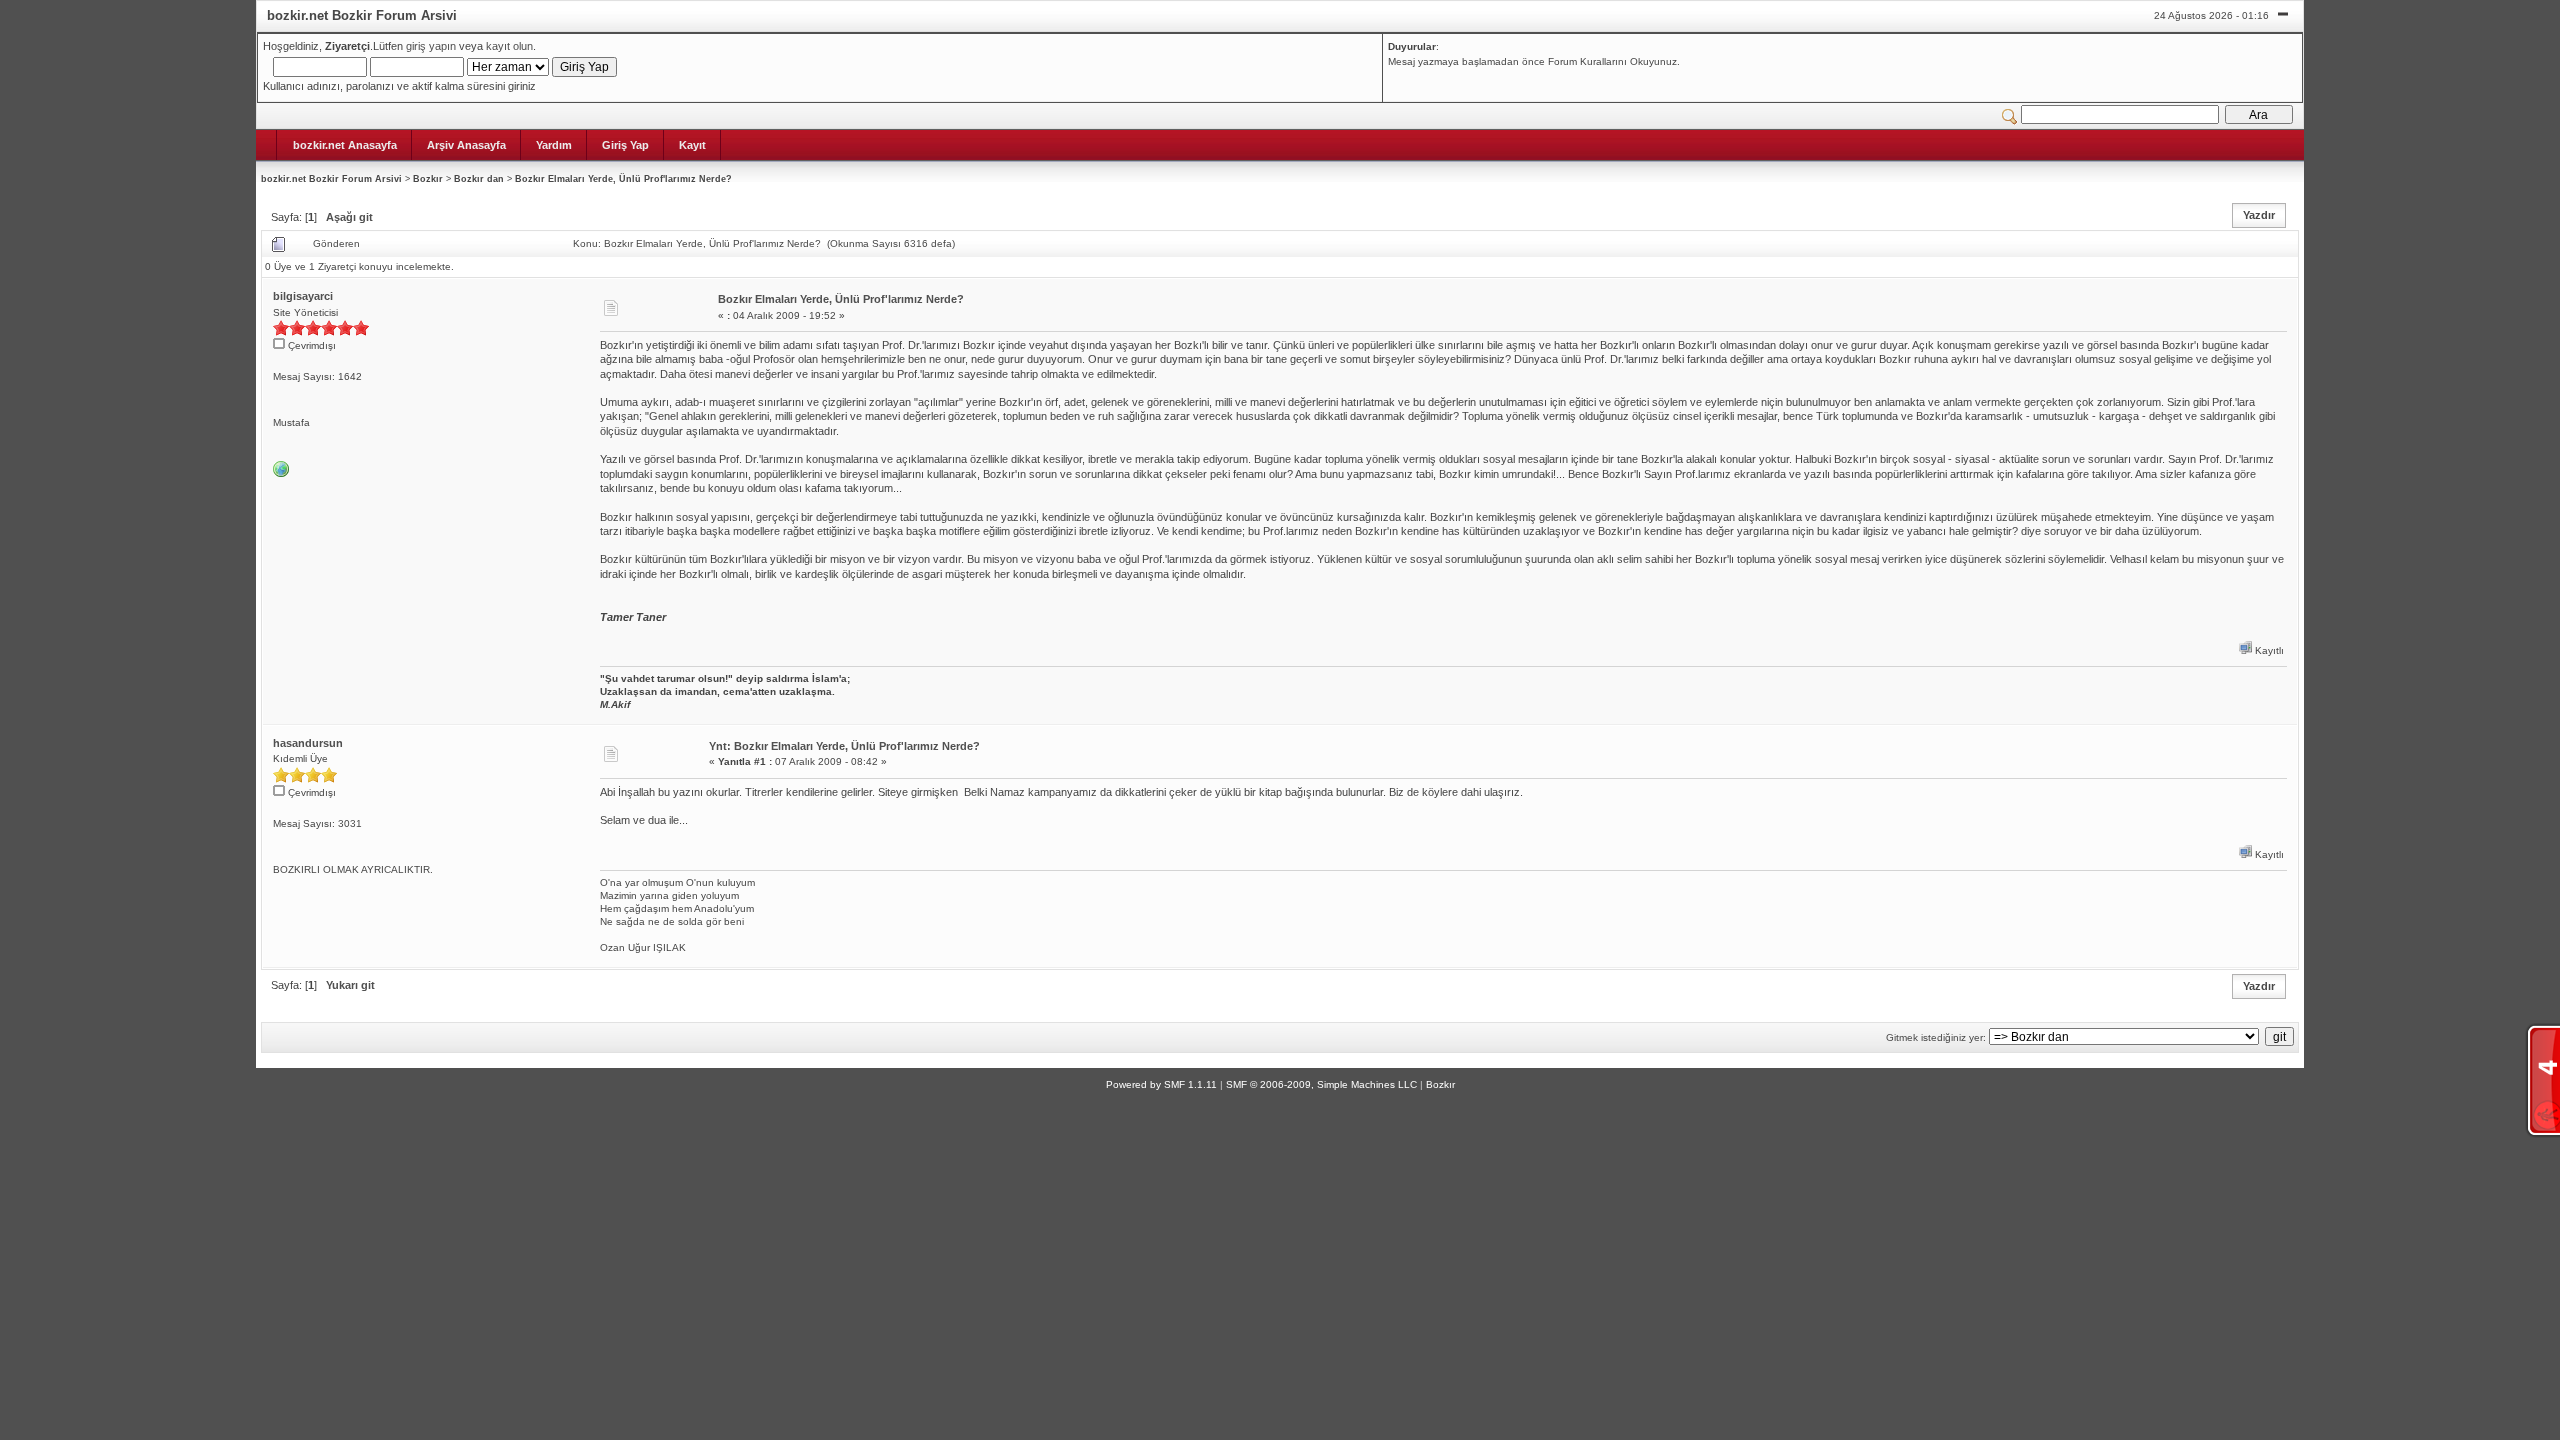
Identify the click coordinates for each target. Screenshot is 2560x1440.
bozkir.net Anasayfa (345, 145)
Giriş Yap (625, 145)
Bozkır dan (479, 179)
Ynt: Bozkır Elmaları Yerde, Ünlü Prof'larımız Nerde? (844, 746)
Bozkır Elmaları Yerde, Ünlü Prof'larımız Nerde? (623, 179)
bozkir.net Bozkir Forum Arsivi (331, 179)
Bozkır (428, 179)
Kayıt (692, 145)
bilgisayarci (303, 296)
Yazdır (2259, 215)
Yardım (554, 145)
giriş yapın (431, 46)
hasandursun (308, 743)
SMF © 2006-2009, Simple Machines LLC (1321, 1084)
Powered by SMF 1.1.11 (1161, 1084)
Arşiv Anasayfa (466, 145)
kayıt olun (509, 46)
